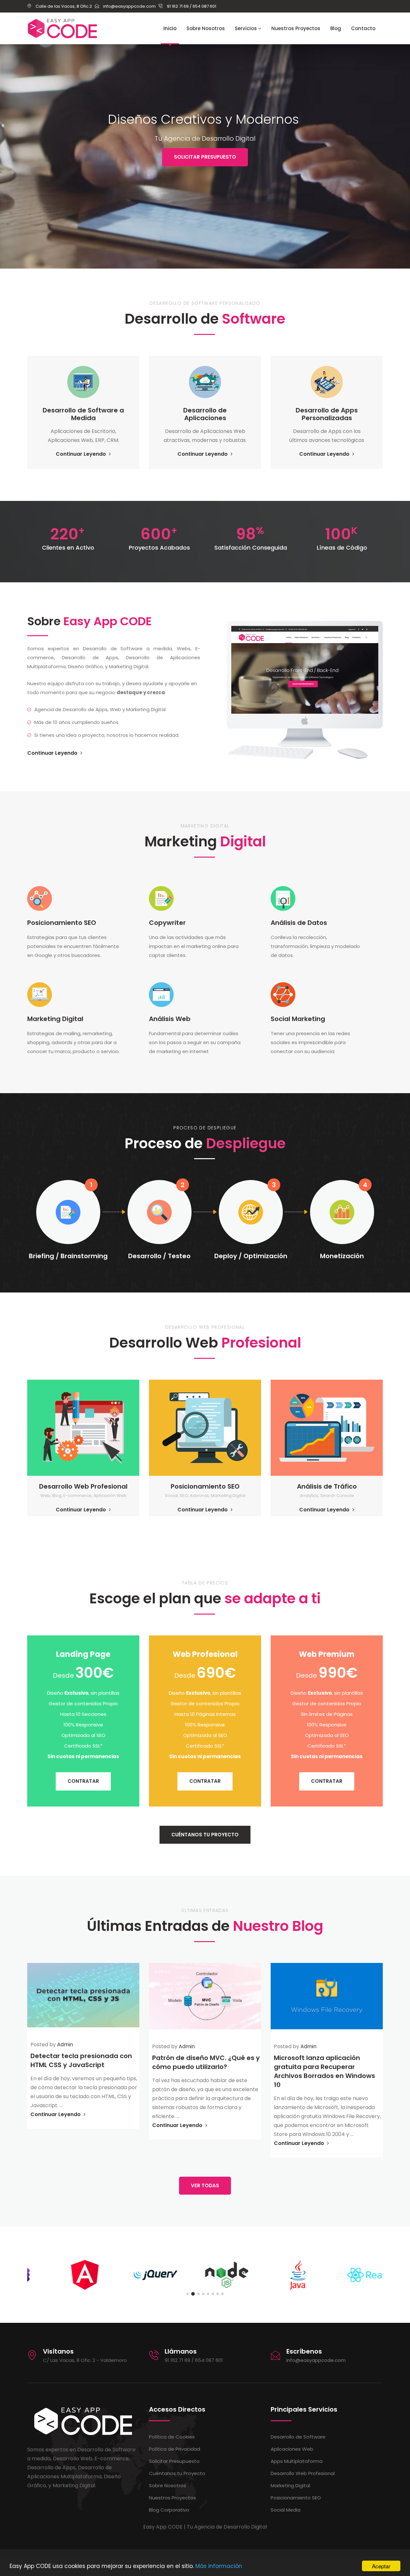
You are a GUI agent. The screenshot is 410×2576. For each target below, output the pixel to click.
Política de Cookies (172, 2437)
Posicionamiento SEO (296, 2498)
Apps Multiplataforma (297, 2461)
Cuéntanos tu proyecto (205, 1835)
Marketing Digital (290, 2485)
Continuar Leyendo (82, 454)
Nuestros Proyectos (296, 28)
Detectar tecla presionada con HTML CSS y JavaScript (81, 2060)
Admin (65, 2044)
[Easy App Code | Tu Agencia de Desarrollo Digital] (62, 29)
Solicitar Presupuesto (205, 157)
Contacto (363, 28)
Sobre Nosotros (206, 28)
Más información (219, 2566)
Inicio (170, 28)
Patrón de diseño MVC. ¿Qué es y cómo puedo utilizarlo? (206, 2062)
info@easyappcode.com (316, 2360)
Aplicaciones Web (292, 2449)
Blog (336, 28)
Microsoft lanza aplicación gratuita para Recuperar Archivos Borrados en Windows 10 (324, 2071)
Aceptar (381, 2566)
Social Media (286, 2510)
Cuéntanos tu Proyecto (177, 2473)
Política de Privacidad (175, 2449)
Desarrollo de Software (298, 2437)
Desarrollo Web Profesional (303, 2473)
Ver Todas (205, 2185)
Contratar (83, 1781)
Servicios (246, 28)
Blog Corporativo (169, 2510)
